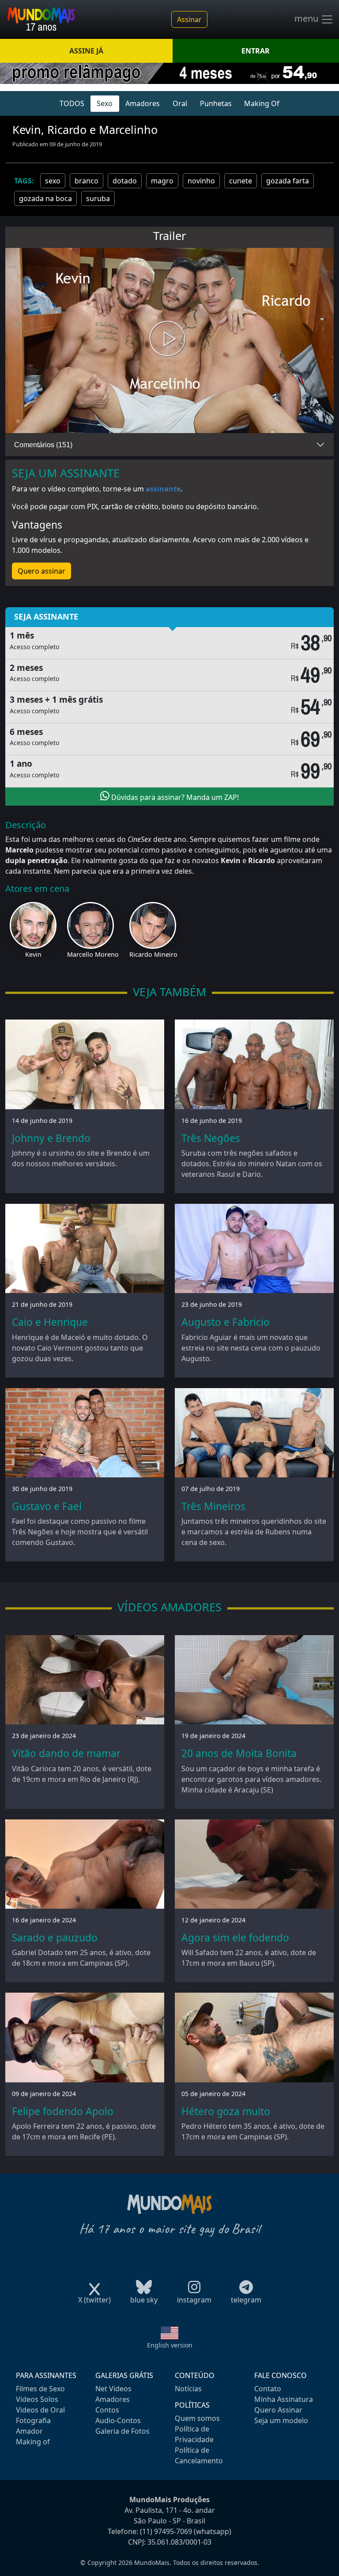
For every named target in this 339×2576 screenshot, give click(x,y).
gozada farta (288, 181)
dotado (125, 181)
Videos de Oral (40, 2410)
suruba (98, 198)
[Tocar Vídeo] (169, 341)
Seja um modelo (281, 2420)
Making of (33, 2442)
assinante (163, 489)
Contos (107, 2410)
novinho (201, 181)
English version (170, 2345)
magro (162, 181)
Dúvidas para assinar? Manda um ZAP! (174, 797)
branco (87, 181)
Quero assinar (41, 571)
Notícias (188, 2389)
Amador (29, 2431)
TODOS (72, 103)
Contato (268, 2389)
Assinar (189, 19)
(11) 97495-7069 (166, 2531)
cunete (241, 181)
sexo (53, 181)
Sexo (105, 103)
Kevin (33, 954)
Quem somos (197, 2418)
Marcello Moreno (93, 954)
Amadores (143, 103)
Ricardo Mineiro (153, 954)
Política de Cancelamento (199, 2455)
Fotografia (33, 2420)
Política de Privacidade (194, 2434)
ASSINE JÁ (86, 51)
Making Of (262, 103)
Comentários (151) (43, 445)
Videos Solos (37, 2399)
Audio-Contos (118, 2420)
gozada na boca (45, 198)
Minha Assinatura (284, 2399)
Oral (180, 103)
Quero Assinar (278, 2410)
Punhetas (216, 103)
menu (307, 19)
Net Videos (113, 2389)
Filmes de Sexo (40, 2389)
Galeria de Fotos (122, 2431)
